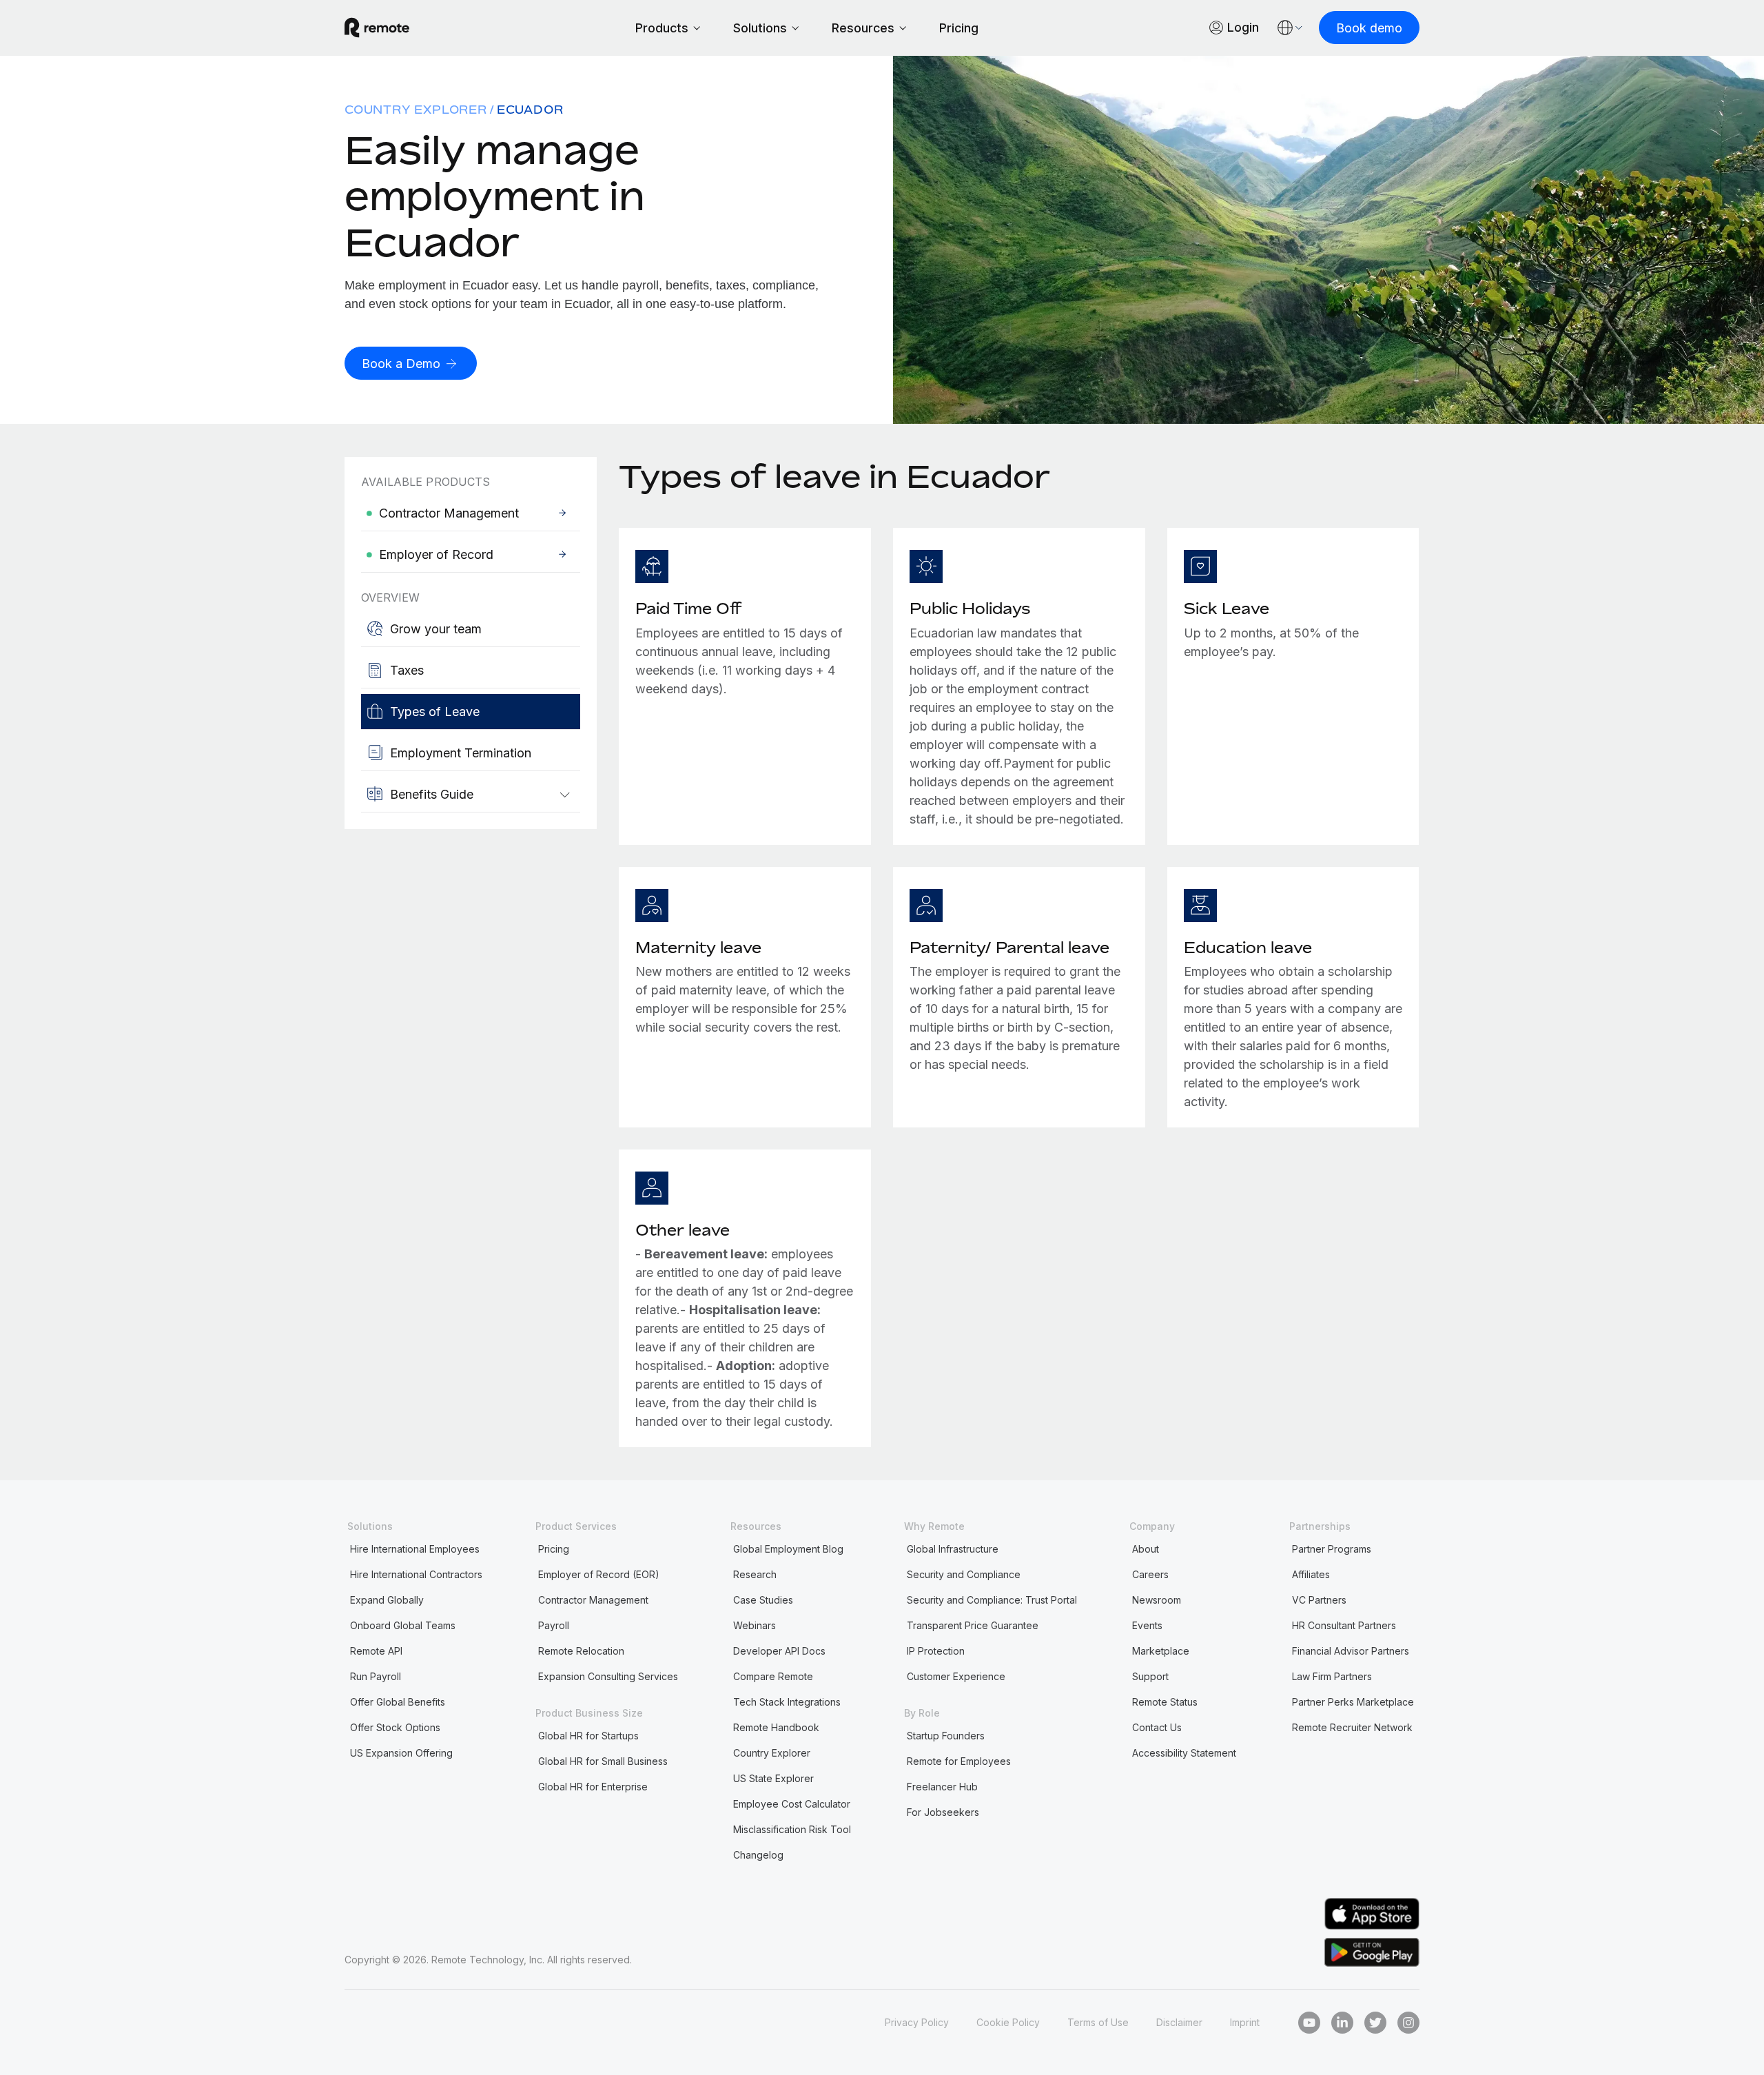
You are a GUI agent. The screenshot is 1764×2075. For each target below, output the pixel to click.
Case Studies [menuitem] (763, 1600)
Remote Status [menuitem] (1165, 1702)
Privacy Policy (917, 2022)
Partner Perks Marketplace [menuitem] (1353, 1702)
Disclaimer (1179, 2022)
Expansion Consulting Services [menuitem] (608, 1676)
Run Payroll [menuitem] (376, 1676)
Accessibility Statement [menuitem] (1184, 1753)
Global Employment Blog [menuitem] (788, 1549)
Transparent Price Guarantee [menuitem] (973, 1625)
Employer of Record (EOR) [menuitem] (599, 1574)
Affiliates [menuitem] (1311, 1574)
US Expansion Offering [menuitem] (401, 1753)
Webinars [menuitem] (755, 1625)
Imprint (1245, 2022)
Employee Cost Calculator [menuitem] (792, 1804)
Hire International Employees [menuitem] (415, 1549)
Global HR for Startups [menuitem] (588, 1736)
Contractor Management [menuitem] (593, 1600)
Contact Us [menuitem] (1157, 1727)
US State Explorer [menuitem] (773, 1778)
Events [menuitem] (1147, 1625)
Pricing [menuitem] (554, 1549)
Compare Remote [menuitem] (773, 1676)
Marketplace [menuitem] (1161, 1651)
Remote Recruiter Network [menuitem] (1352, 1727)
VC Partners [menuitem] (1319, 1600)
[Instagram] (1408, 2023)
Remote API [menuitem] (376, 1651)
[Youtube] (1309, 2023)
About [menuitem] (1146, 1549)
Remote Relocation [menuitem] (581, 1651)
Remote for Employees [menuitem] (959, 1761)
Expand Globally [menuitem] (387, 1600)
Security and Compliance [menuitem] (964, 1574)
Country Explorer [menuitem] (416, 110)
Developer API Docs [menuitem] (779, 1651)
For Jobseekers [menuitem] (943, 1812)
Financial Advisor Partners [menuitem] (1351, 1651)
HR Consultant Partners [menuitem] (1344, 1625)
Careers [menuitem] (1150, 1574)
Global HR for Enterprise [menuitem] (593, 1787)
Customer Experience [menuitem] (956, 1676)
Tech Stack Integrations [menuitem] (787, 1702)
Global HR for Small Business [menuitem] (603, 1761)
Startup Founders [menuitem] (946, 1736)
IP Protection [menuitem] (936, 1651)
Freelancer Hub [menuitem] (942, 1787)
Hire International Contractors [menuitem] (416, 1574)
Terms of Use (1098, 2022)
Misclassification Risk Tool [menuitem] (792, 1829)
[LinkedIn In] (1342, 2023)
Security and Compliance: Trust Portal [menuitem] (992, 1600)
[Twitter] (1375, 2023)
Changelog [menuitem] (758, 1855)
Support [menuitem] (1150, 1676)
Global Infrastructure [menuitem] (953, 1549)
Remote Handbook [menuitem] (776, 1727)
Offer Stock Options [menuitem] (395, 1727)
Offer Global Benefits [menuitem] (398, 1702)
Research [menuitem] (755, 1574)
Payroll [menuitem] (554, 1625)
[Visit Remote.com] (377, 28)
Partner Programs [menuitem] (1332, 1549)
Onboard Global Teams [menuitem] (403, 1625)
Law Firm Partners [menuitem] (1332, 1676)
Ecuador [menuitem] (530, 110)
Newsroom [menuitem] (1157, 1600)
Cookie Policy (1008, 2022)
